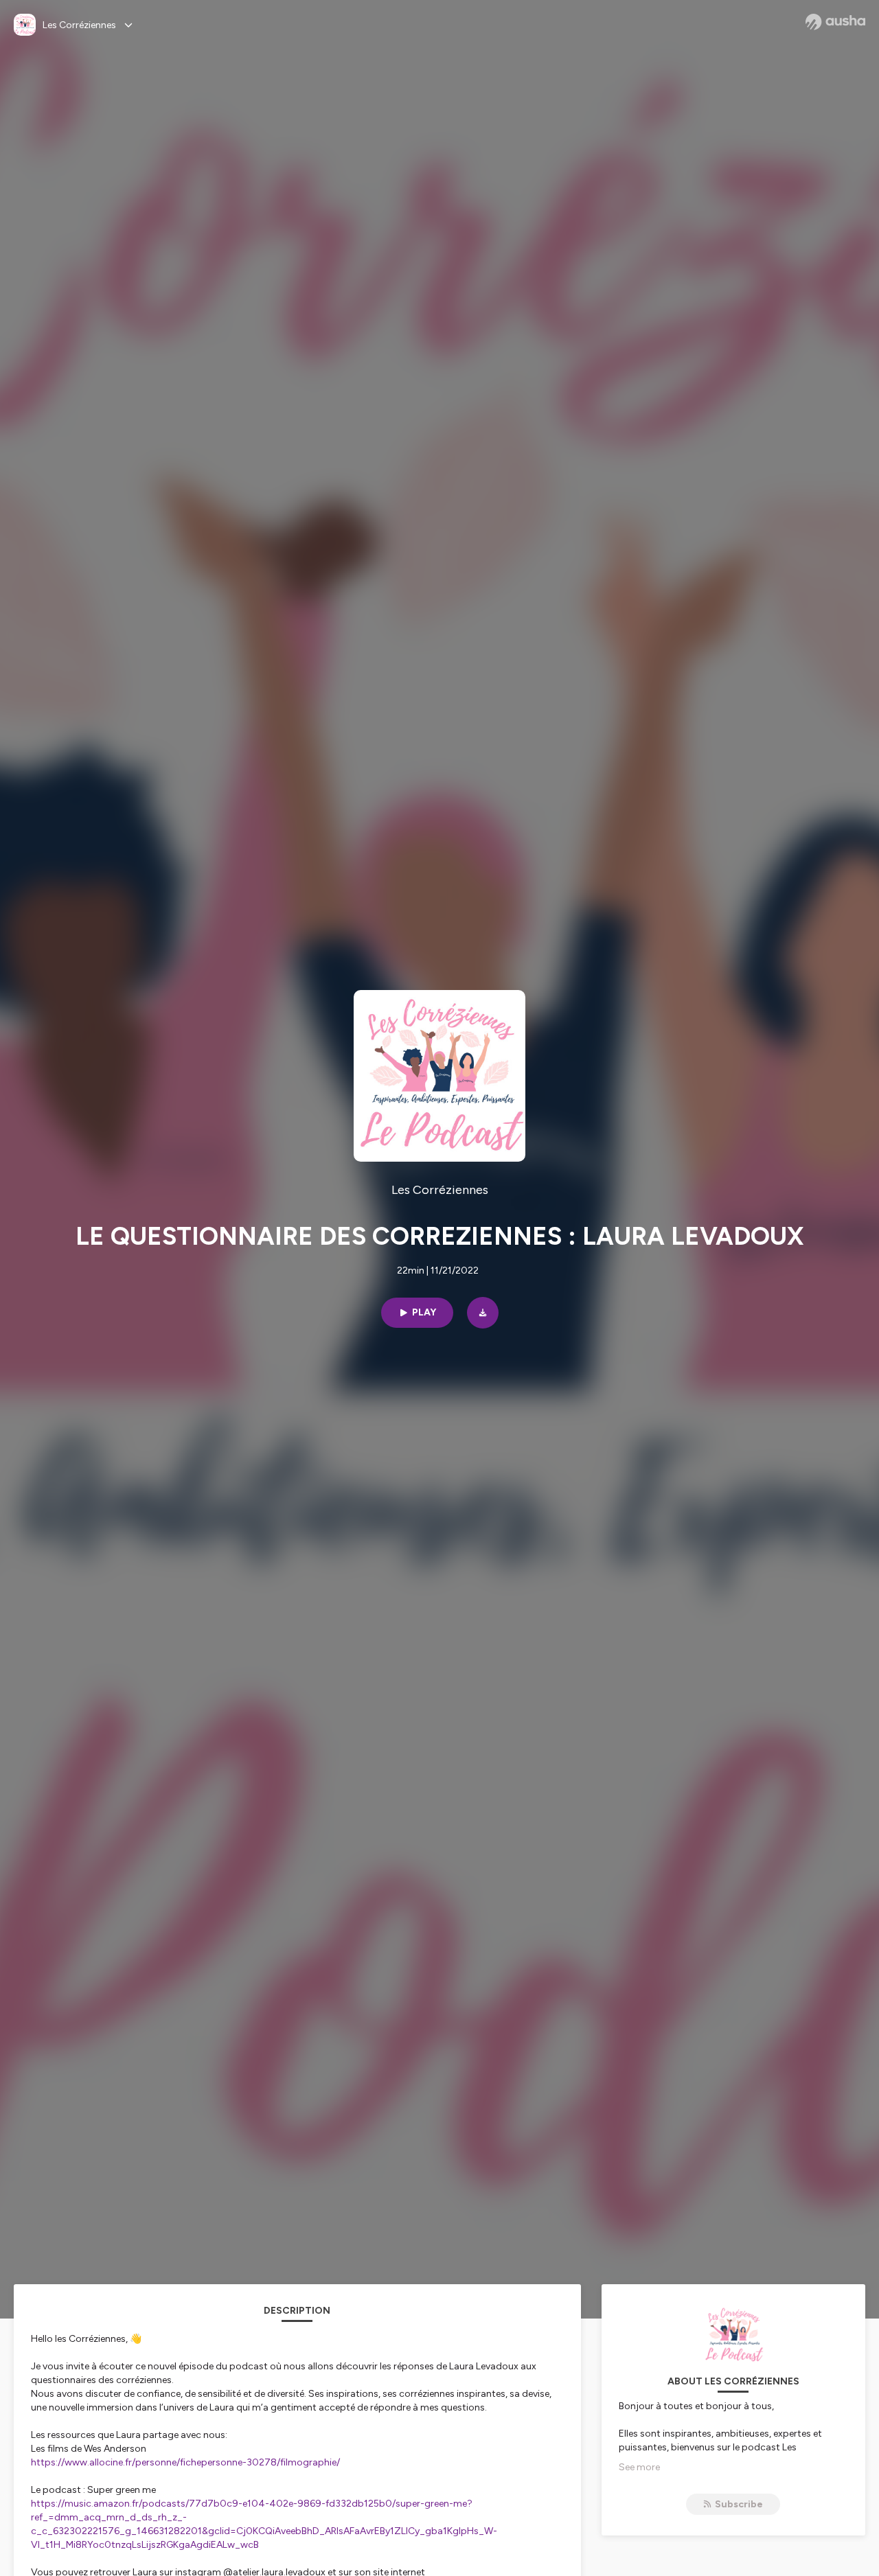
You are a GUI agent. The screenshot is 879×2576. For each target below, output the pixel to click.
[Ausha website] (835, 22)
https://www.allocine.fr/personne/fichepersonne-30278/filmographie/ (185, 2462)
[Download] (483, 1313)
